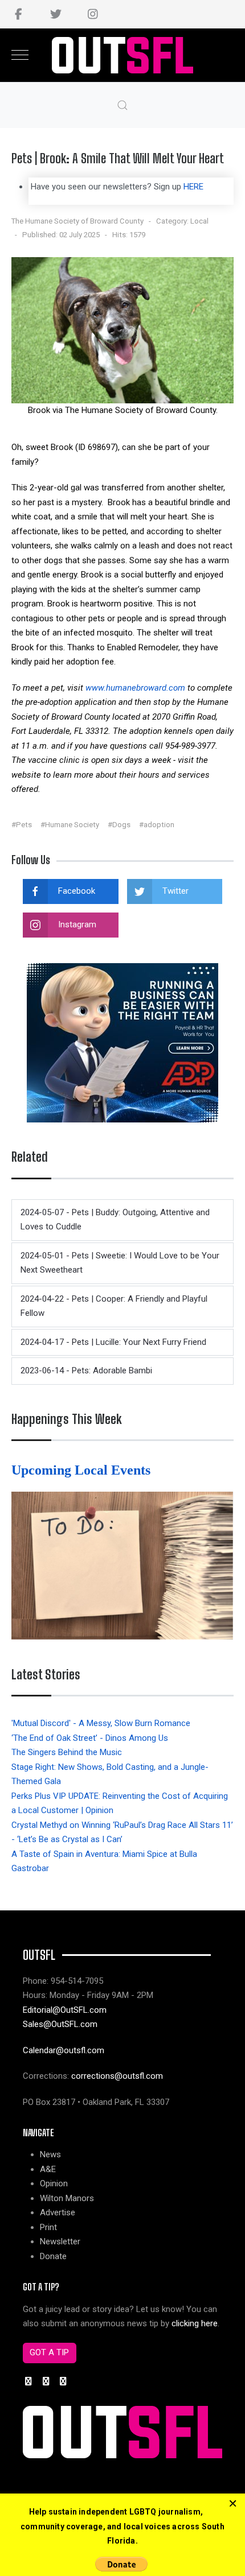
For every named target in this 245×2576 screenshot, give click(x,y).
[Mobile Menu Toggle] (20, 55)
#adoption (157, 825)
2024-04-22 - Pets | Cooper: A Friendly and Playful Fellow (114, 1306)
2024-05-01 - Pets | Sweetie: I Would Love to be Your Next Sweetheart (120, 1263)
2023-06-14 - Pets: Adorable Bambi (86, 1370)
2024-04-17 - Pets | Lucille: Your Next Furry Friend (113, 1342)
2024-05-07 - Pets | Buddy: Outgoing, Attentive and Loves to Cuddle (115, 1220)
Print (48, 2227)
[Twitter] (56, 14)
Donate (53, 2256)
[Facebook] (19, 14)
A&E (48, 2169)
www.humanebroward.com (135, 688)
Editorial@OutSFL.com (65, 2010)
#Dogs (119, 825)
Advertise (58, 2212)
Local (199, 221)
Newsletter (60, 2241)
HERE (193, 187)
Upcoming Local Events (83, 1470)
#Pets (22, 825)
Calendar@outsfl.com (64, 2050)
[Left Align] (233, 2504)
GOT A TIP (49, 2352)
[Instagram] (93, 14)
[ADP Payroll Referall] (122, 1042)
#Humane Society (70, 825)
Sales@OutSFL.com (60, 2024)
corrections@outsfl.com (117, 2076)
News (50, 2154)
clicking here (195, 2323)
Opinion (54, 2183)
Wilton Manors (67, 2198)
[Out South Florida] (123, 55)
